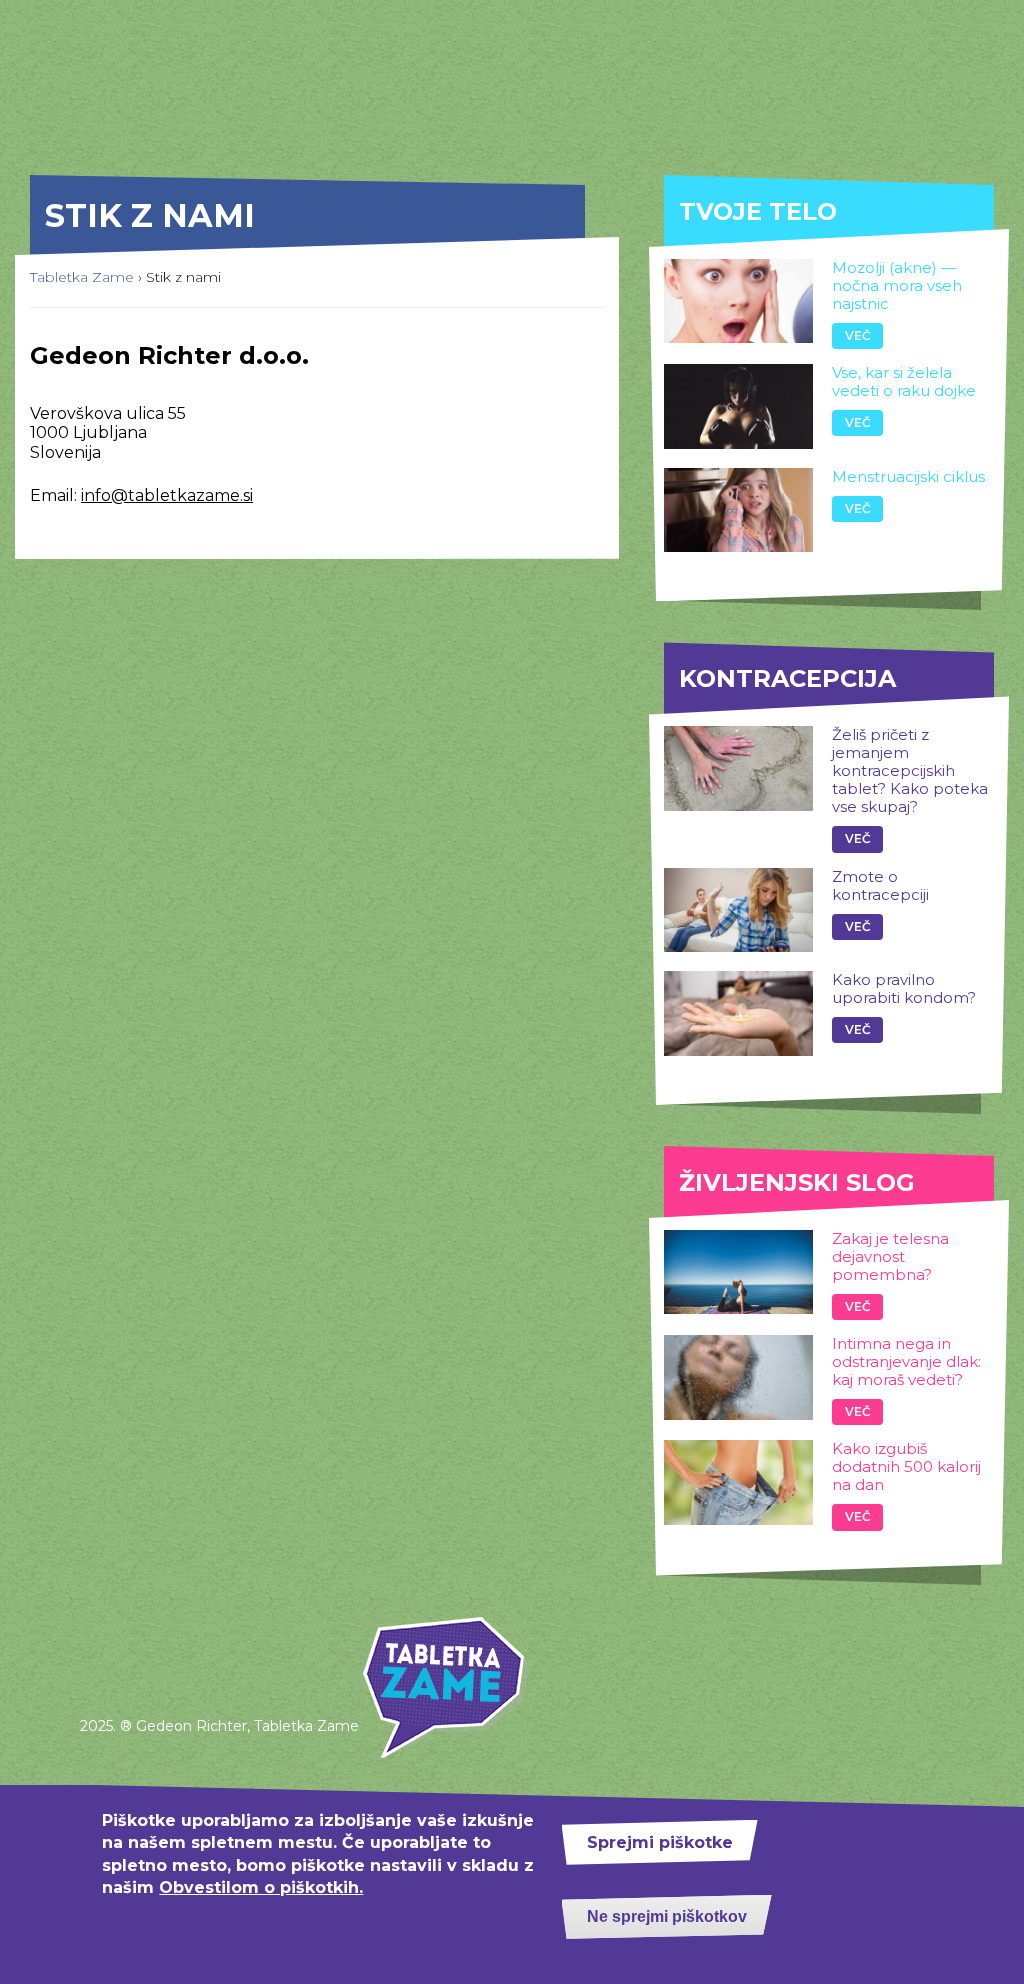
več (858, 335)
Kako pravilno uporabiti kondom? (904, 988)
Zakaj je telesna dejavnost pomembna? (890, 1256)
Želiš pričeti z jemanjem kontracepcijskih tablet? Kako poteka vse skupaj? (910, 770)
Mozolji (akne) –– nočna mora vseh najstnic (897, 285)
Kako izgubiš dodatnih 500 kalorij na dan (906, 1466)
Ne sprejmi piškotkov (667, 1916)
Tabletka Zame (82, 277)
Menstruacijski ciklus (908, 476)
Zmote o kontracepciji (880, 885)
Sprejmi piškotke (660, 1842)
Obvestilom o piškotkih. (261, 1887)
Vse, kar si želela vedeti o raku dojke (904, 381)
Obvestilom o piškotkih (193, 1913)
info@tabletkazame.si (167, 495)
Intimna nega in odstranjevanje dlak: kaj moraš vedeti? (906, 1361)
